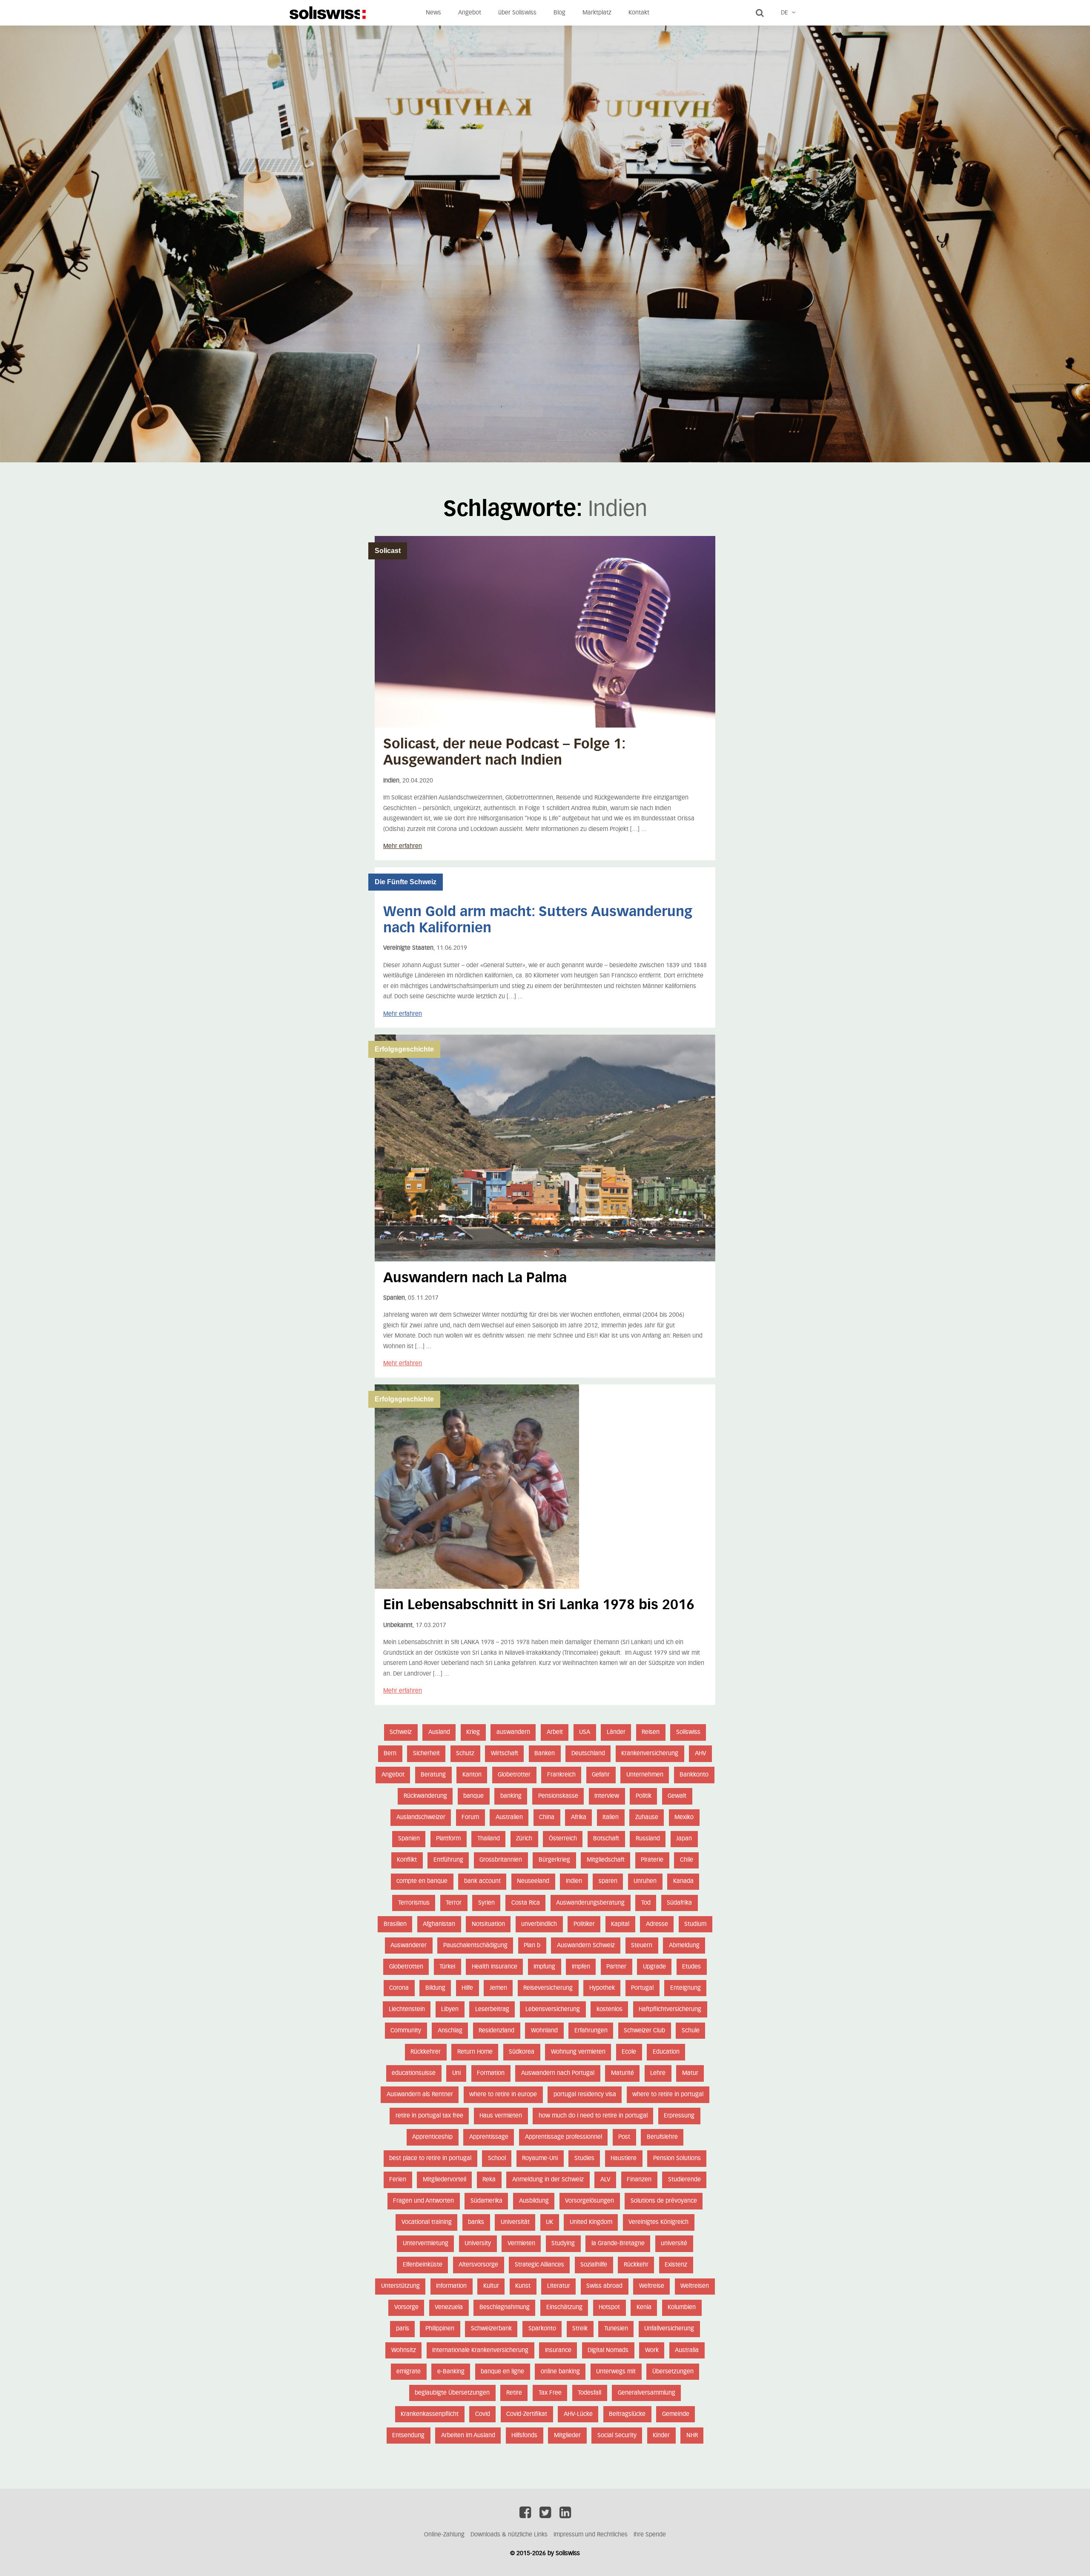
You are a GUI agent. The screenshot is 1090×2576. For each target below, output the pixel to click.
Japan (684, 1839)
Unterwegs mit (616, 2372)
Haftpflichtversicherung (670, 2009)
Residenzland (496, 2031)
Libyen (450, 2009)
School (497, 2158)
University (478, 2244)
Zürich (524, 1839)
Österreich (563, 1839)
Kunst (523, 2286)
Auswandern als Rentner (420, 2095)
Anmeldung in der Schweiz (548, 2180)
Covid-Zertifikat (527, 2414)
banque (473, 1796)
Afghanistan (439, 1924)
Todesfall (589, 2393)
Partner (616, 1967)
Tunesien (616, 2329)
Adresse (657, 1924)
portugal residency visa (585, 2095)
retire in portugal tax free (429, 2116)
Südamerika (486, 2201)
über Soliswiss (517, 13)
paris (403, 2329)
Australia (687, 2350)
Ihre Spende (650, 2535)
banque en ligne (502, 2372)
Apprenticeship (432, 2137)
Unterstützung (400, 2286)
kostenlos (610, 2009)
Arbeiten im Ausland (468, 2436)
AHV (701, 1754)
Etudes (691, 1967)
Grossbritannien (501, 1860)
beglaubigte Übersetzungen (452, 2393)
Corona (399, 1988)
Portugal (642, 1988)
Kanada (683, 1881)
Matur (690, 2073)
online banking (560, 2372)
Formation (491, 2073)
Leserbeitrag (492, 2009)
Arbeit (555, 1732)
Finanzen (639, 2180)
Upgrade (654, 1967)
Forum (470, 1817)
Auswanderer (409, 1946)
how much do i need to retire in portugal (593, 2116)
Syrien (486, 1903)
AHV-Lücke (578, 2414)
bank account (482, 1881)
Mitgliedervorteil (445, 2180)
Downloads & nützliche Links (509, 2535)
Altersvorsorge (478, 2265)
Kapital (620, 1924)
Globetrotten (406, 1967)
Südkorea (522, 2052)
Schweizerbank (491, 2329)
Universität (515, 2222)
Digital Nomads (608, 2350)
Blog (559, 13)
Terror (454, 1903)
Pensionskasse (558, 1796)
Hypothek (602, 1988)
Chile (687, 1860)
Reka (489, 2180)
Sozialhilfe (594, 2265)
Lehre (658, 2073)
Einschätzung (564, 2307)
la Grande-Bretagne (618, 2244)
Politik (644, 1796)
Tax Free (550, 2393)
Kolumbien (682, 2307)
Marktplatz (597, 13)
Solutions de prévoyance (664, 2201)
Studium (695, 1924)
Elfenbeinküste (423, 2265)
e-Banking (451, 2372)
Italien (611, 1817)
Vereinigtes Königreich (658, 2222)
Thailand (489, 1839)
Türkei (447, 1967)
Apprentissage (489, 2137)
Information (451, 2286)
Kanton (472, 1775)
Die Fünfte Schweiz (406, 882)
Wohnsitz (404, 2350)
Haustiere (624, 2158)
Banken (545, 1754)
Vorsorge (406, 2307)
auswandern (513, 1732)
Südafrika (679, 1903)
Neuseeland (533, 1881)
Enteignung (686, 1988)
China (547, 1817)
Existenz (676, 2265)
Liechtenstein (407, 2009)
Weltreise (652, 2286)
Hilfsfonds (524, 2436)
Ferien (398, 2180)
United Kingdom (591, 2222)
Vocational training (427, 2222)
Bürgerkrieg (554, 1860)
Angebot (470, 13)
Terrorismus (414, 1903)
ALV (605, 2180)
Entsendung (408, 2436)
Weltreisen (695, 2286)
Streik (580, 2329)
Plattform (448, 1839)
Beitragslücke (627, 2414)
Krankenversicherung (650, 1754)
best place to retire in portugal (430, 2158)
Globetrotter (514, 1775)
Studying (563, 2244)
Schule (691, 2031)
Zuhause (647, 1817)
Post (624, 2137)
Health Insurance (495, 1967)
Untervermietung (426, 2244)
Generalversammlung (647, 2393)
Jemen (498, 1988)
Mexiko (684, 1817)
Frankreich (561, 1775)
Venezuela (449, 2307)
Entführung (448, 1860)
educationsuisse (414, 2073)
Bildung (435, 1988)
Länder (616, 1732)
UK (549, 2222)
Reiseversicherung (548, 1988)
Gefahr (601, 1775)
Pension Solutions (677, 2158)
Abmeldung (684, 1946)
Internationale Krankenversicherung (480, 2350)
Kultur (491, 2286)
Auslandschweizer (421, 1817)
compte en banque (422, 1881)
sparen (608, 1881)
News (433, 13)
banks (476, 2222)
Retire (514, 2393)
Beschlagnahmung (505, 2307)
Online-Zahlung (444, 2535)
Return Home (475, 2052)
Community (406, 2031)
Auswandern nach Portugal (558, 2073)
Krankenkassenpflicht (430, 2414)
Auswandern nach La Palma (475, 1278)
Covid (483, 2414)
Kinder (661, 2436)
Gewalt (677, 1796)
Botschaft (606, 1839)
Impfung (544, 1967)
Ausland (439, 1732)
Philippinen (440, 2329)
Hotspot (609, 2307)
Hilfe (467, 1988)
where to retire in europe (503, 2095)
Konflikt (407, 1860)
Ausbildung (534, 2201)
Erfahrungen (591, 2031)
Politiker (584, 1924)
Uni (456, 2073)
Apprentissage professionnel (564, 2137)
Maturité (622, 2073)
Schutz (465, 1754)
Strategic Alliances (539, 2265)
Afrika (579, 1817)
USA (585, 1732)
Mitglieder (567, 2436)
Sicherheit (426, 1754)
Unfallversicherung (669, 2329)
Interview (607, 1796)
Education (666, 2052)
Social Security (617, 2436)
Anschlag (450, 2031)
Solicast (388, 551)
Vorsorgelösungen (589, 2201)
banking (511, 1796)
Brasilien (395, 1924)
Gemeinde (676, 2414)
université (674, 2244)
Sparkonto (542, 2329)
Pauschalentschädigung (475, 1946)
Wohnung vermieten (578, 2052)
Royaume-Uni (540, 2158)
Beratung (433, 1775)
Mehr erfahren (403, 846)
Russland (648, 1839)
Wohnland (544, 2031)
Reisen (651, 1732)
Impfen (581, 1967)
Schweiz (401, 1732)
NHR (692, 2436)
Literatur (559, 2286)
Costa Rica (526, 1903)
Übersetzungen (673, 2372)
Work (652, 2350)
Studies (584, 2158)
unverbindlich (539, 1924)
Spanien (409, 1839)
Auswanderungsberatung (590, 1903)
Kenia (644, 2307)
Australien (509, 1817)
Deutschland (588, 1754)
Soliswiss (688, 1732)
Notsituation (488, 1924)
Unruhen (645, 1881)
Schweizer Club (644, 2031)
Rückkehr (636, 2265)
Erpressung (679, 2116)
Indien (574, 1881)
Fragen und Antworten (423, 2201)
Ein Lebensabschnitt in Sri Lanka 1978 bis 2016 (539, 1605)
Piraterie (652, 1860)
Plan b (532, 1946)
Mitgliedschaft (606, 1860)
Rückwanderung (425, 1796)
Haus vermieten (501, 2116)
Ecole (629, 2052)
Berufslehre (662, 2137)
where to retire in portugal (668, 2095)
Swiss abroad (604, 2286)
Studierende (684, 2180)
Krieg (473, 1732)
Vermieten (521, 2244)
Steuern (642, 1946)
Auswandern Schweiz (586, 1946)
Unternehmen (645, 1775)
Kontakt (639, 13)
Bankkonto (694, 1775)
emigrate (409, 2372)
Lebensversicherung (553, 2009)
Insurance (558, 2350)
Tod (646, 1903)
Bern (390, 1754)
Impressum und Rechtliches (591, 2535)
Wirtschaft (505, 1754)
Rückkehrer (426, 2052)
